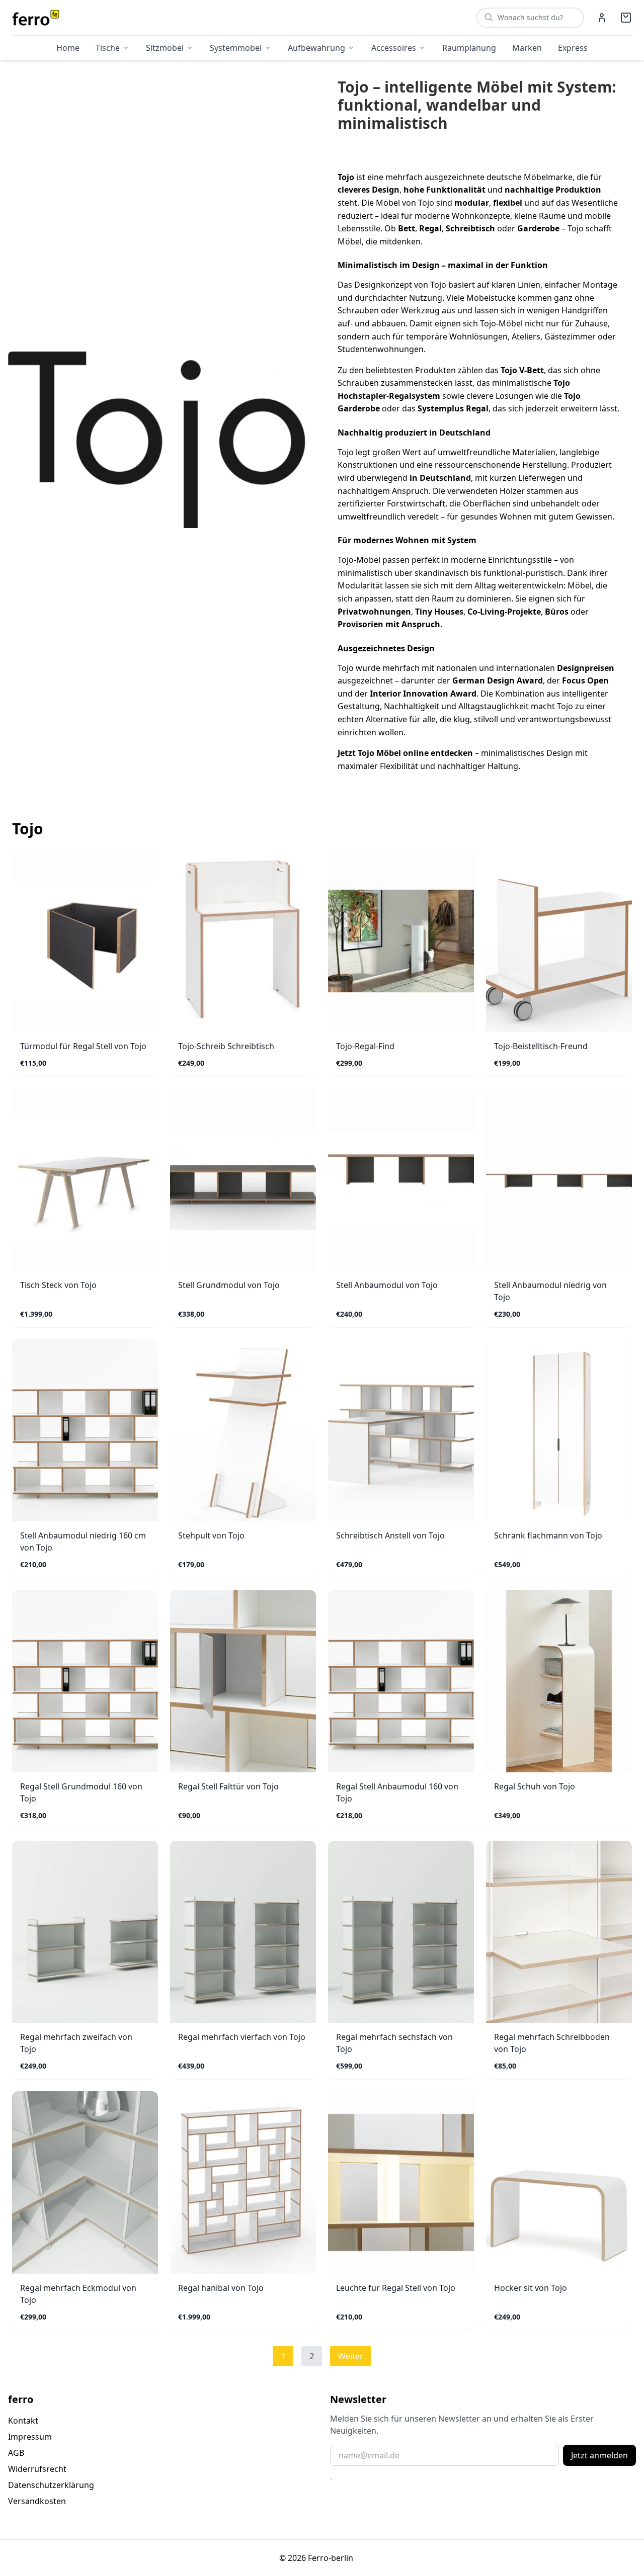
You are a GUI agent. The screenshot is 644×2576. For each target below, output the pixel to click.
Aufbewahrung (316, 48)
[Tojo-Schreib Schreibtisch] (243, 941)
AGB (16, 2453)
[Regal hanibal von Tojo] (243, 2182)
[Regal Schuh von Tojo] (559, 1681)
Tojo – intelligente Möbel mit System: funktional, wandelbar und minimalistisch (477, 105)
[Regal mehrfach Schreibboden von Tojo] (559, 1932)
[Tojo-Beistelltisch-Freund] (559, 941)
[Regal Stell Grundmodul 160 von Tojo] (85, 1681)
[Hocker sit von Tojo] (559, 2182)
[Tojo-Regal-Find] (401, 941)
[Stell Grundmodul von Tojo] (243, 1180)
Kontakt (23, 2421)
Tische (108, 48)
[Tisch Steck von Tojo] (85, 1180)
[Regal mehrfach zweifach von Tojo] (85, 1932)
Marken (527, 48)
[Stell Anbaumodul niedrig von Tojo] (559, 1180)
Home (68, 48)
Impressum (30, 2437)
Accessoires (394, 48)
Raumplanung (469, 48)
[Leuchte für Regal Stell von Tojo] (401, 2182)
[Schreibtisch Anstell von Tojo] (401, 1431)
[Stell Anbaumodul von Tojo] (401, 1180)
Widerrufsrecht (37, 2469)
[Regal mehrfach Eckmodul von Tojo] (85, 2182)
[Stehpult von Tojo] (243, 1431)
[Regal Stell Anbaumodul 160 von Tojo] (401, 1681)
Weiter (351, 2356)
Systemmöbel (236, 48)
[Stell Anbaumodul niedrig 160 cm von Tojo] (85, 1431)
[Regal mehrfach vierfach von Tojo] (243, 1932)
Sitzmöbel (165, 48)
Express (573, 48)
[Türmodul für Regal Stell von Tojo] (85, 941)
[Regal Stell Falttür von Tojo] (243, 1681)
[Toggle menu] (126, 48)
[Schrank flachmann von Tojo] (559, 1431)
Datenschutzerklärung (51, 2485)
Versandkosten (37, 2501)
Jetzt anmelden (599, 2455)
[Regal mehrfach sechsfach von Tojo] (401, 1932)
